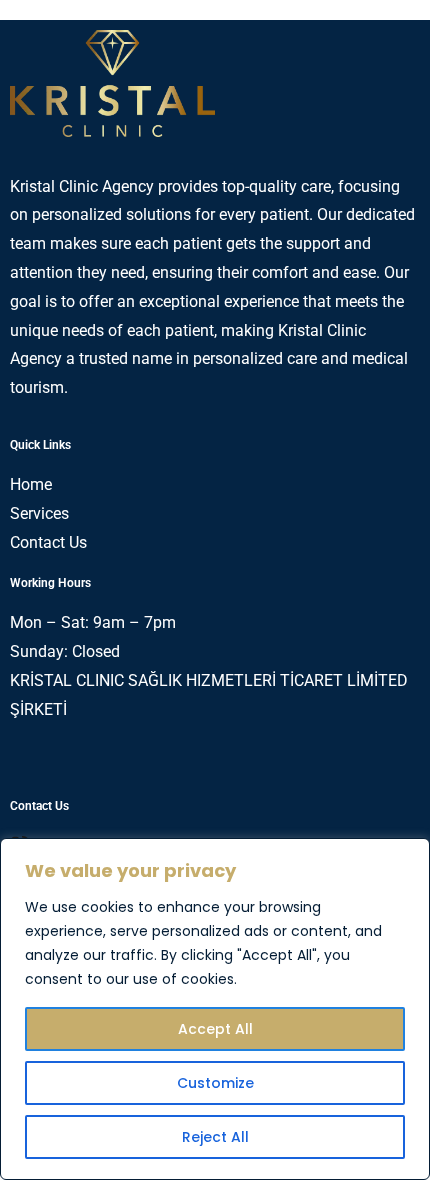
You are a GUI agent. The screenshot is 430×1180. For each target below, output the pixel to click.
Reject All (215, 1137)
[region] (215, 1009)
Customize (215, 1083)
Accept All (215, 1029)
